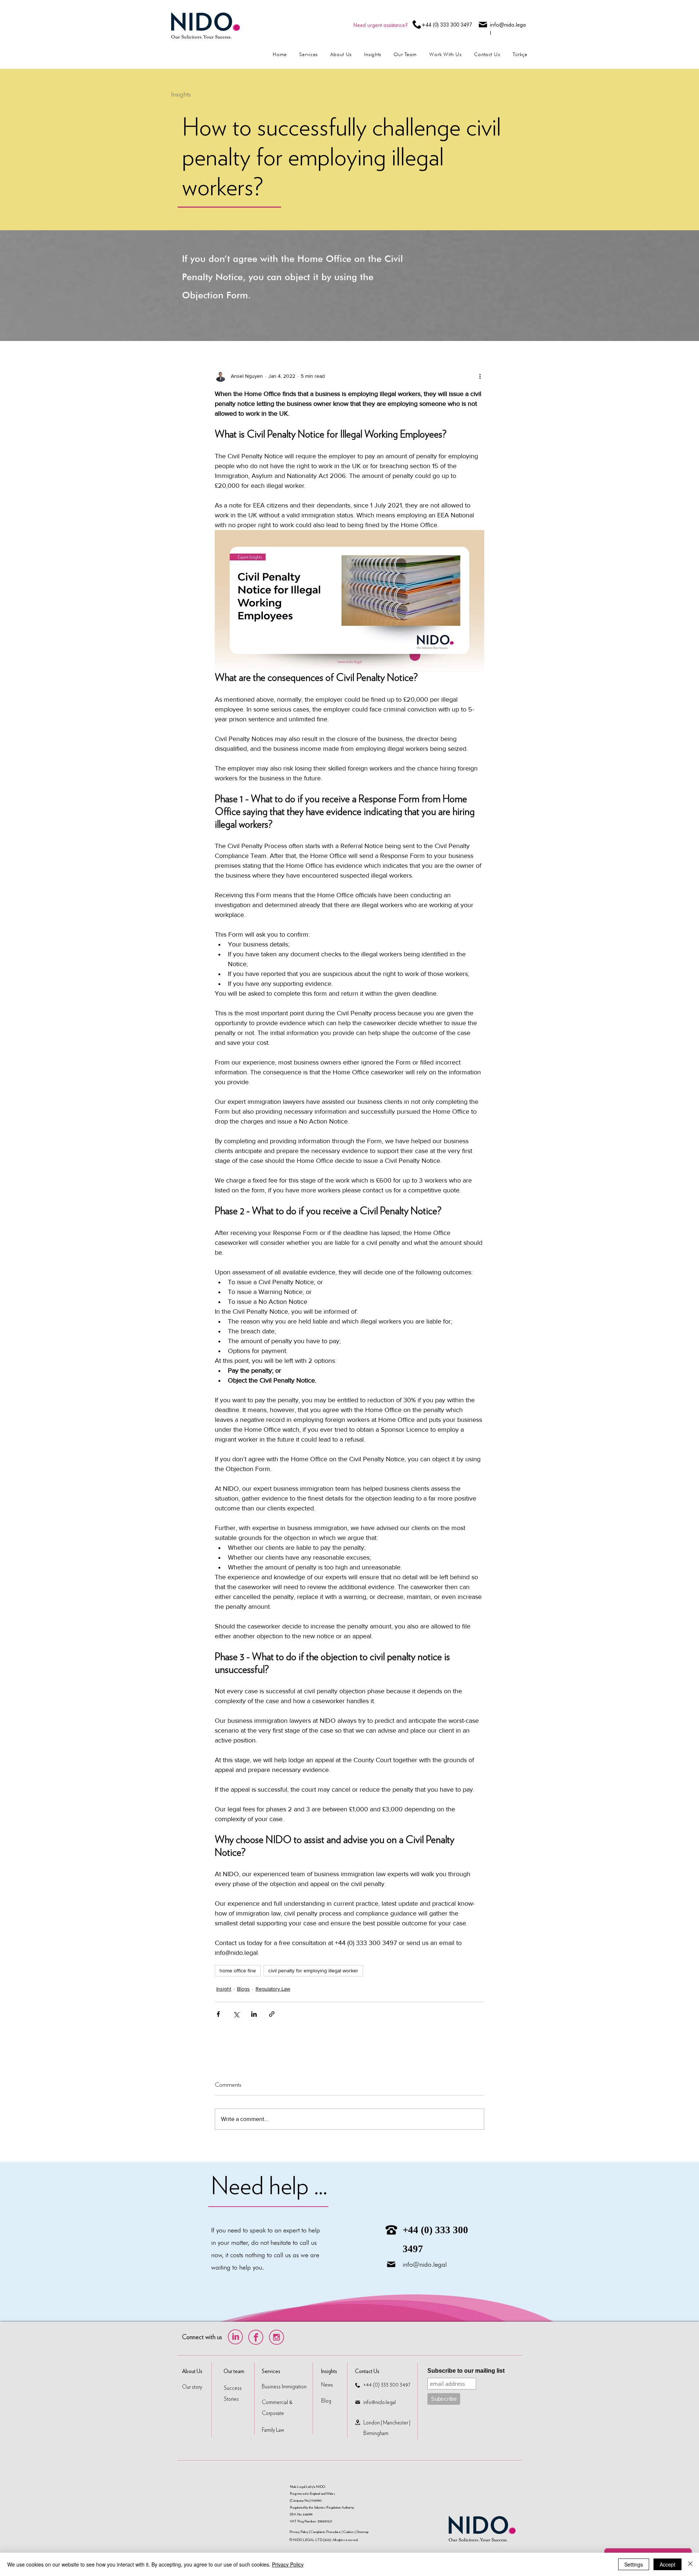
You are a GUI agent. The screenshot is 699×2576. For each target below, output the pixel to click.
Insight (224, 1989)
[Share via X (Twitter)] (236, 2014)
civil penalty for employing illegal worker (313, 1971)
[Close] (690, 2564)
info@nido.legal (425, 2264)
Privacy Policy (299, 2532)
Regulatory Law (273, 1989)
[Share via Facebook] (218, 2014)
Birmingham (376, 2433)
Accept (668, 2564)
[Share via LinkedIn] (254, 2014)
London (372, 2423)
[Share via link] (272, 2014)
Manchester (396, 2423)
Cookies (349, 2532)
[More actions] (480, 376)
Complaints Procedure (326, 2532)
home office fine (238, 1971)
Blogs (243, 1989)
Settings (634, 2564)
